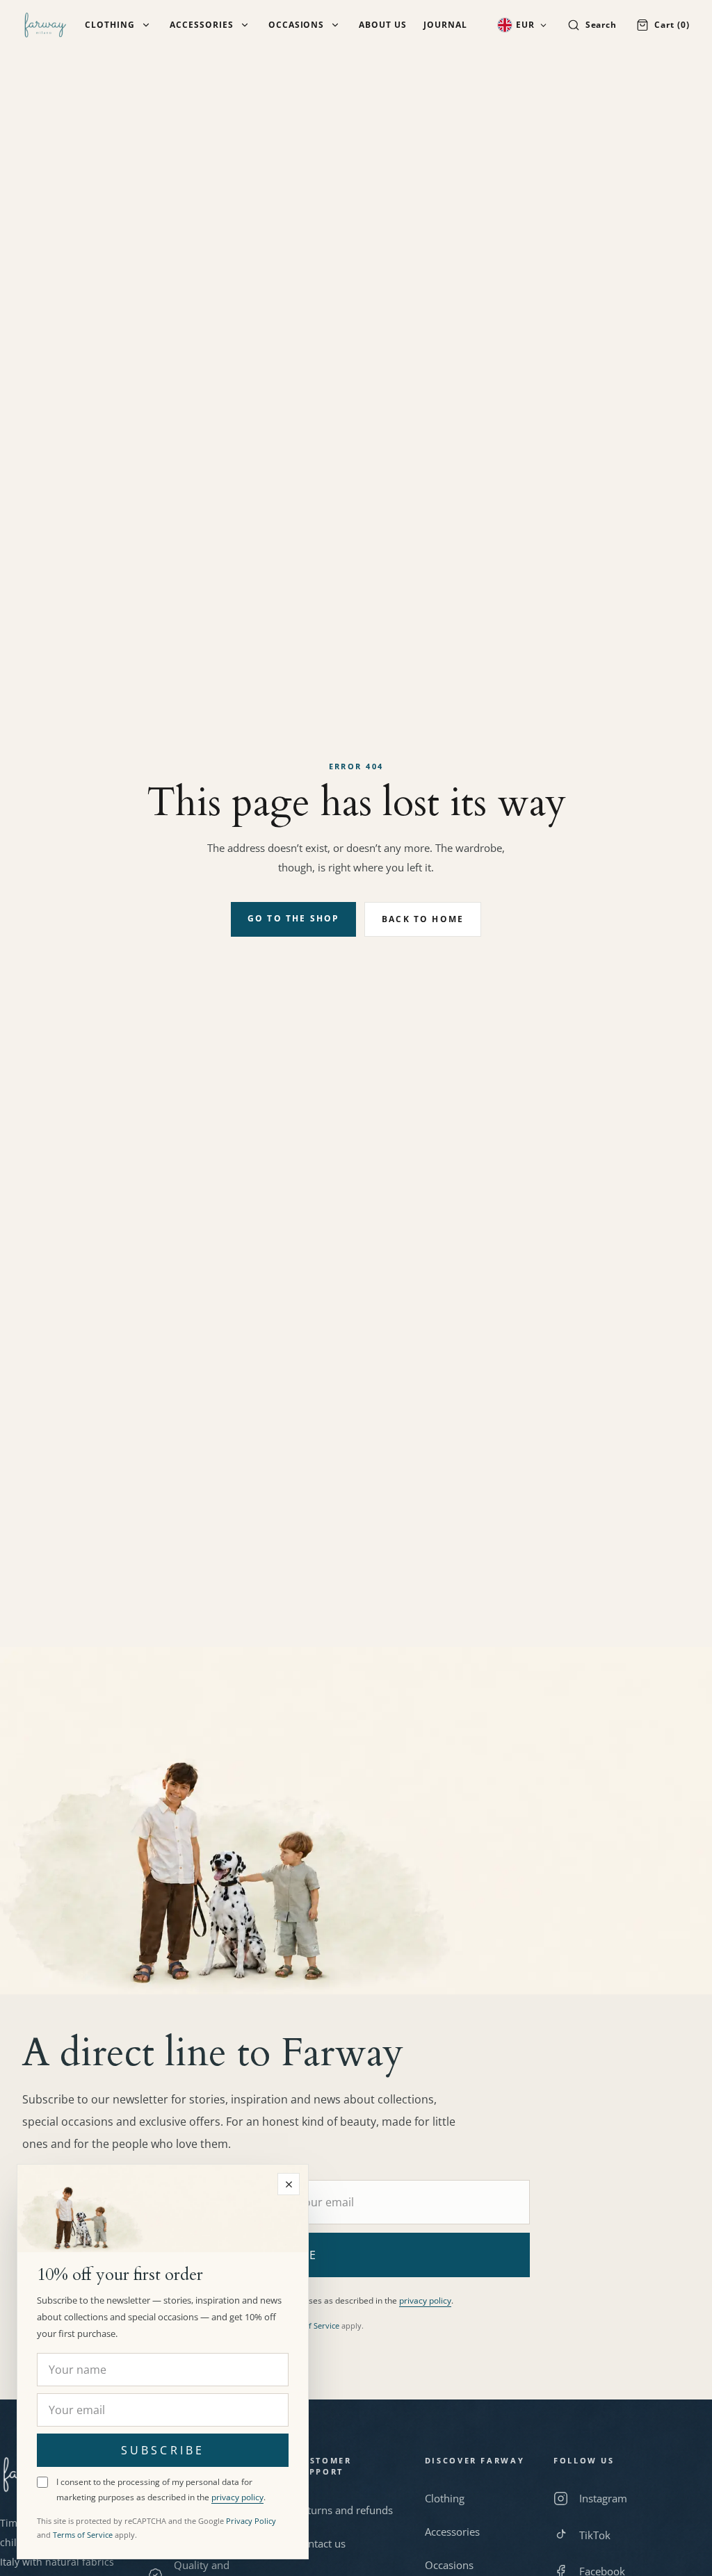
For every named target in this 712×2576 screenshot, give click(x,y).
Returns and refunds (344, 2510)
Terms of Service (309, 2325)
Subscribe (163, 2450)
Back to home (423, 919)
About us (383, 25)
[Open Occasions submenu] (335, 25)
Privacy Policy (251, 2521)
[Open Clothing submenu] (146, 25)
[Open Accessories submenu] (245, 25)
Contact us (321, 2543)
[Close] (289, 2184)
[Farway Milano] (45, 25)
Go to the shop (293, 918)
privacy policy (425, 2300)
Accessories (202, 25)
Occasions (297, 25)
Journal (445, 25)
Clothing (110, 25)
